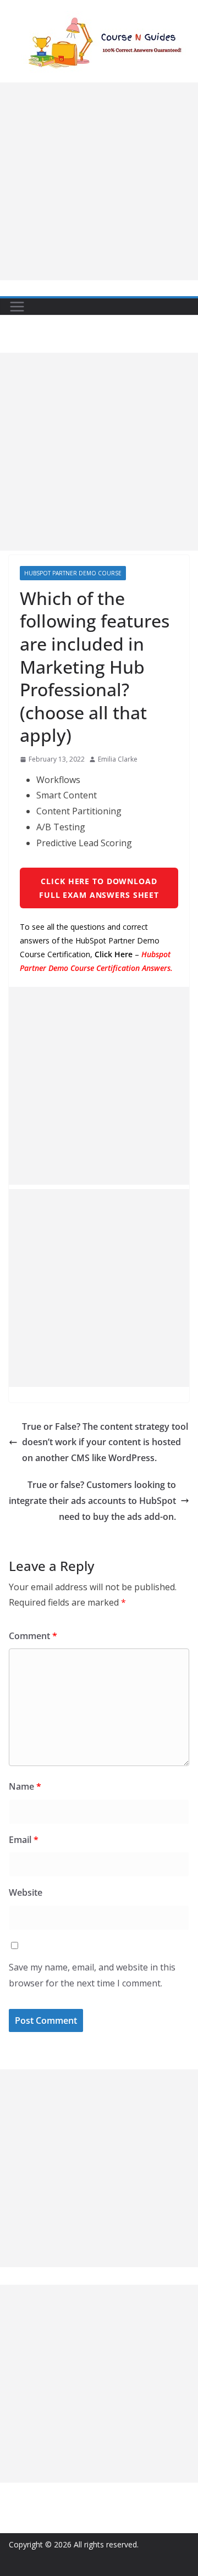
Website (26, 1892)
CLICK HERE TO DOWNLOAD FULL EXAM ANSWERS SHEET (99, 888)
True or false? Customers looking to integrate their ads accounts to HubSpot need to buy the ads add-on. (92, 1501)
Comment (33, 1636)
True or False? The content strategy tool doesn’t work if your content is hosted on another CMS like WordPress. (105, 1442)
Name (25, 1786)
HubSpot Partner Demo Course (73, 573)
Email (24, 1840)
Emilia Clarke (118, 759)
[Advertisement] (99, 181)
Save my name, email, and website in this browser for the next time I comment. (92, 1975)
